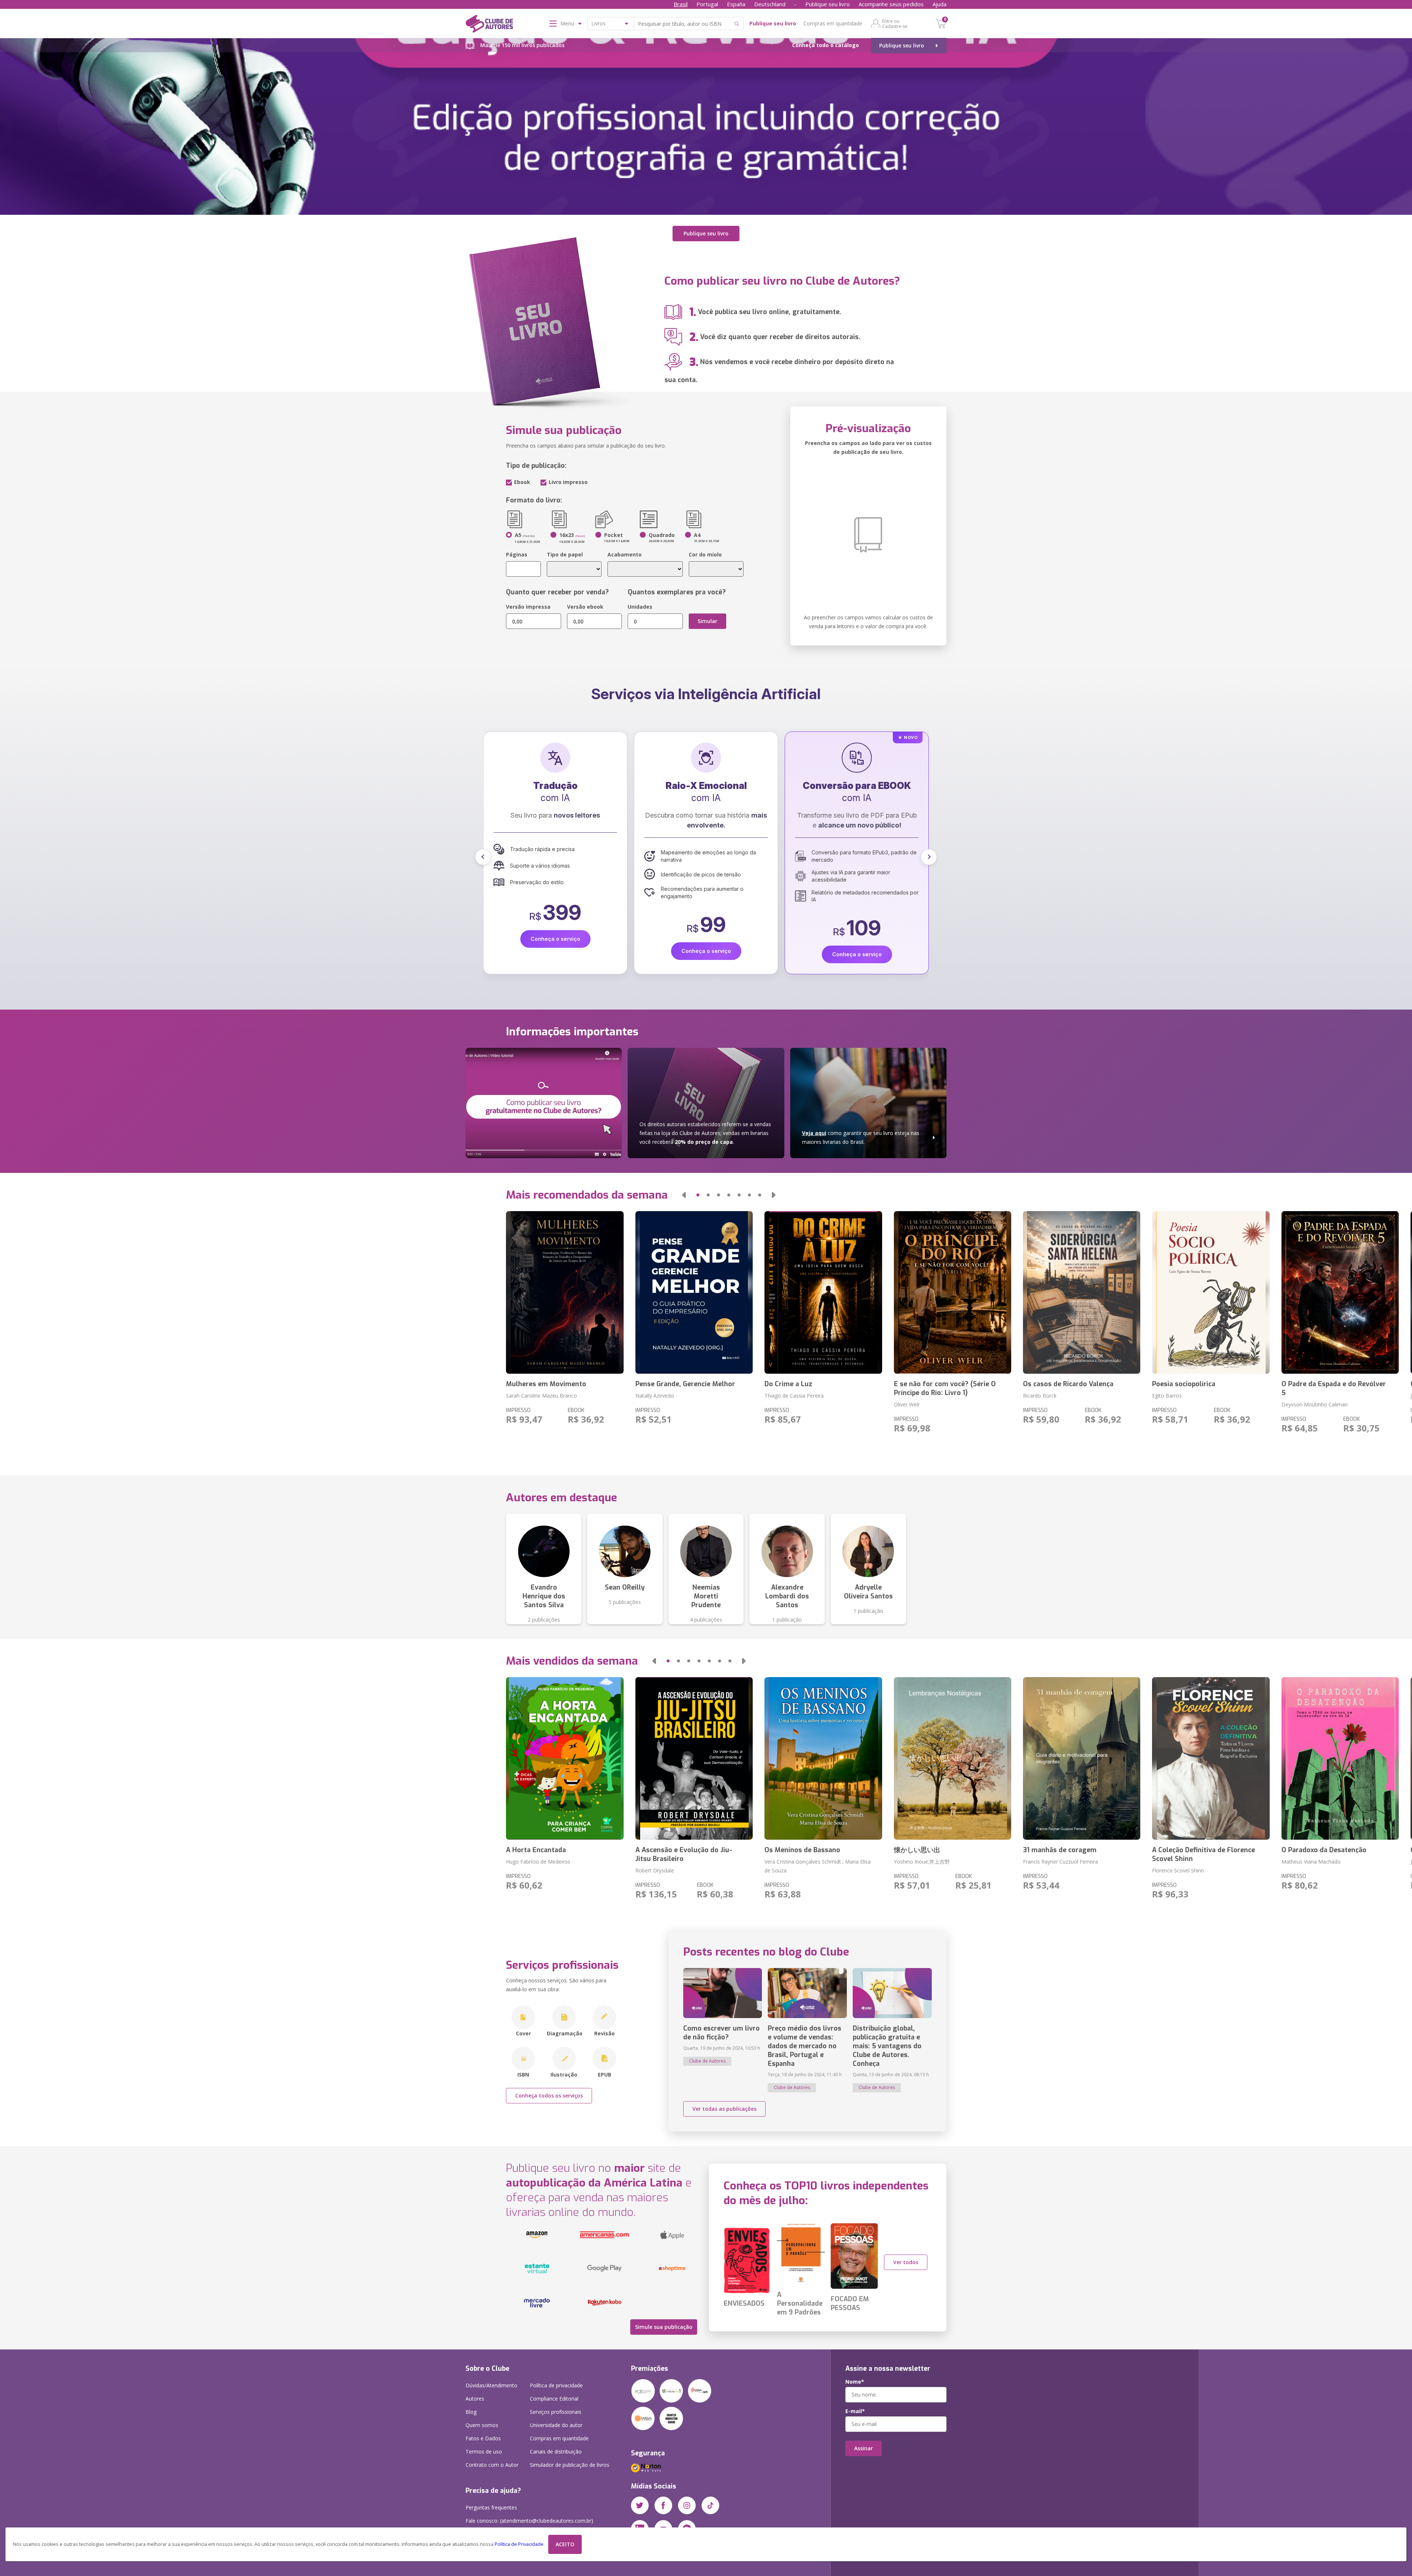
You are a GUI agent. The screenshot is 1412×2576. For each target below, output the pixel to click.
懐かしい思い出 (917, 1850)
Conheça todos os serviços (549, 2095)
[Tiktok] (710, 2505)
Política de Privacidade (519, 2544)
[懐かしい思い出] (953, 1758)
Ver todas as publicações (724, 2109)
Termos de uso (484, 2452)
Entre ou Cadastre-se (895, 24)
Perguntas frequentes (491, 2507)
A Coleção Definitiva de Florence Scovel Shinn (1204, 1854)
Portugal (707, 4)
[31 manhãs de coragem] (1082, 1758)
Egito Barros (1167, 1396)
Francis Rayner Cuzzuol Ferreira (1060, 1862)
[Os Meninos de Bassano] (823, 1758)
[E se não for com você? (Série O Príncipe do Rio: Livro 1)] (953, 1292)
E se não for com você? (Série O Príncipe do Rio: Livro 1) (945, 1388)
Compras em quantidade (833, 23)
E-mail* (855, 2411)
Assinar (864, 2448)
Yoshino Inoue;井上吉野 (922, 1862)
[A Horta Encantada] (565, 1758)
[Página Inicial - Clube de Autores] (489, 25)
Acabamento (625, 554)
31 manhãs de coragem (1060, 1850)
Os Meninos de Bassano (802, 1850)
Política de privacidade (556, 2385)
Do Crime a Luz (788, 1384)
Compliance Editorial (554, 2399)
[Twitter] (640, 2505)
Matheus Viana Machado (1311, 1862)
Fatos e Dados (483, 2438)
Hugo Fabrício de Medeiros (538, 1862)
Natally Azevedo (655, 1396)
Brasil (681, 4)
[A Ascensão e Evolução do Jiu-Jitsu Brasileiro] (694, 1758)
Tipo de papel (565, 554)
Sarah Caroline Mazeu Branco (541, 1396)
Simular (707, 621)
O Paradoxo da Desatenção (1324, 1850)
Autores (475, 2399)
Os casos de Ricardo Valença (1068, 1384)
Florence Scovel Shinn (1178, 1870)
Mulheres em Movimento (546, 1384)
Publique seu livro (828, 4)
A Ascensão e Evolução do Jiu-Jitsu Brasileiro (684, 1854)
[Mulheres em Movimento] (565, 1292)
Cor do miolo (705, 554)
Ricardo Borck (1040, 1396)
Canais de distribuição (556, 2452)
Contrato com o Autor (492, 2465)
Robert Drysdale (655, 1870)
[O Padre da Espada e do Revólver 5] (1340, 1292)
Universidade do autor (556, 2425)
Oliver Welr (907, 1404)
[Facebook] (663, 2505)
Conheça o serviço (555, 939)
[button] (483, 857)
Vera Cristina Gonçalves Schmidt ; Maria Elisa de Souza (818, 1866)
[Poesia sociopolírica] (1211, 1292)
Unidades (640, 607)
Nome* (855, 2382)
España (736, 4)
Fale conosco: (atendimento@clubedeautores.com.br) (529, 2521)
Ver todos (906, 2262)
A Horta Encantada (536, 1850)
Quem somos (482, 2425)
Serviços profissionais (556, 2412)
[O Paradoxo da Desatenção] (1340, 1758)
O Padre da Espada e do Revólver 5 (1334, 1388)
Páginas (517, 554)
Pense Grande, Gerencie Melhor (685, 1384)
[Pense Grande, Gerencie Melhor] (694, 1292)
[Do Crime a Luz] (823, 1292)
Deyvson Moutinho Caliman (1315, 1404)
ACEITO (565, 2544)
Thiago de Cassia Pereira (794, 1396)
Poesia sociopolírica (1184, 1384)
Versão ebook (585, 607)
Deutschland (770, 4)
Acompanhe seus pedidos (891, 4)
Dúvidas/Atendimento (491, 2385)
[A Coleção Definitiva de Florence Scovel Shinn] (1211, 1758)
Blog (471, 2412)
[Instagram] (687, 2505)
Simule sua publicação (664, 2327)
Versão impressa (528, 607)
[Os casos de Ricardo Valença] (1082, 1292)
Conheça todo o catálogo (826, 45)
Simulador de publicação (570, 2465)
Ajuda (939, 4)
